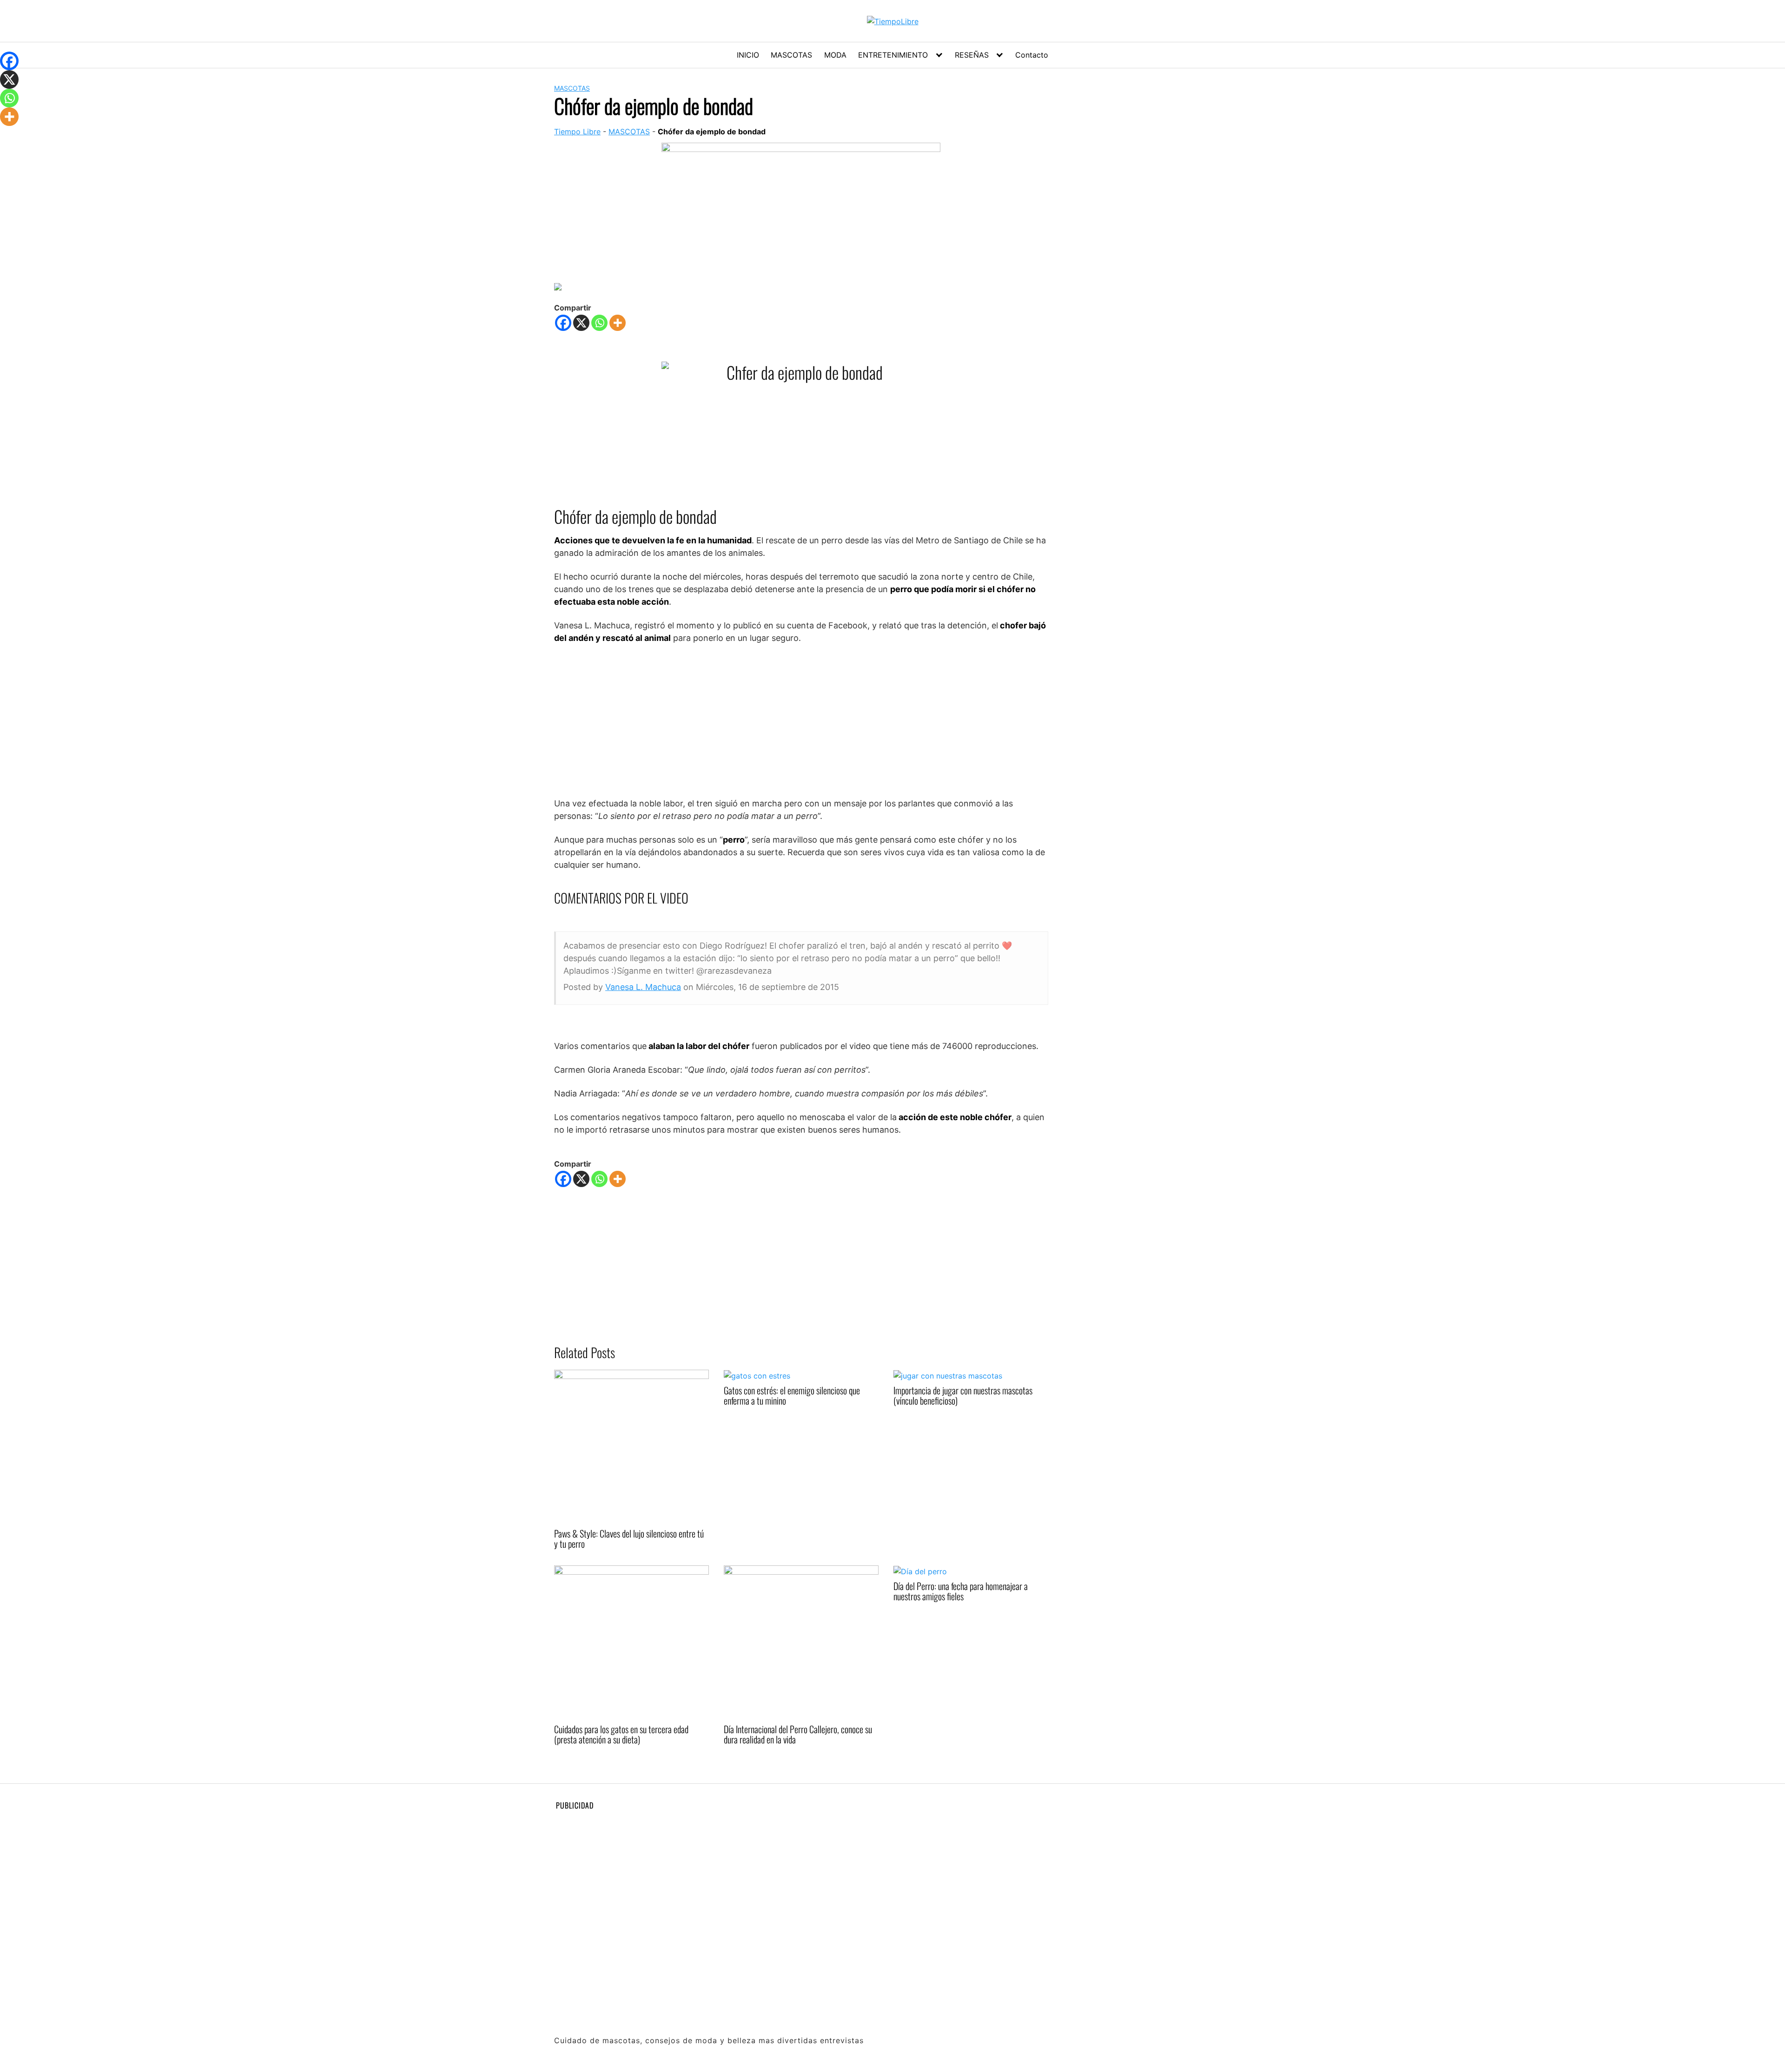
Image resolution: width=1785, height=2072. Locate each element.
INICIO (748, 55)
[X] (581, 323)
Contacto (1032, 55)
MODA (835, 55)
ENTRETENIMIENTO (893, 55)
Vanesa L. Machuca (643, 987)
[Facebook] (563, 323)
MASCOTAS (791, 55)
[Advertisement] (801, 720)
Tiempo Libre (577, 132)
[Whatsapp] (599, 323)
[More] (618, 323)
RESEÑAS (972, 55)
